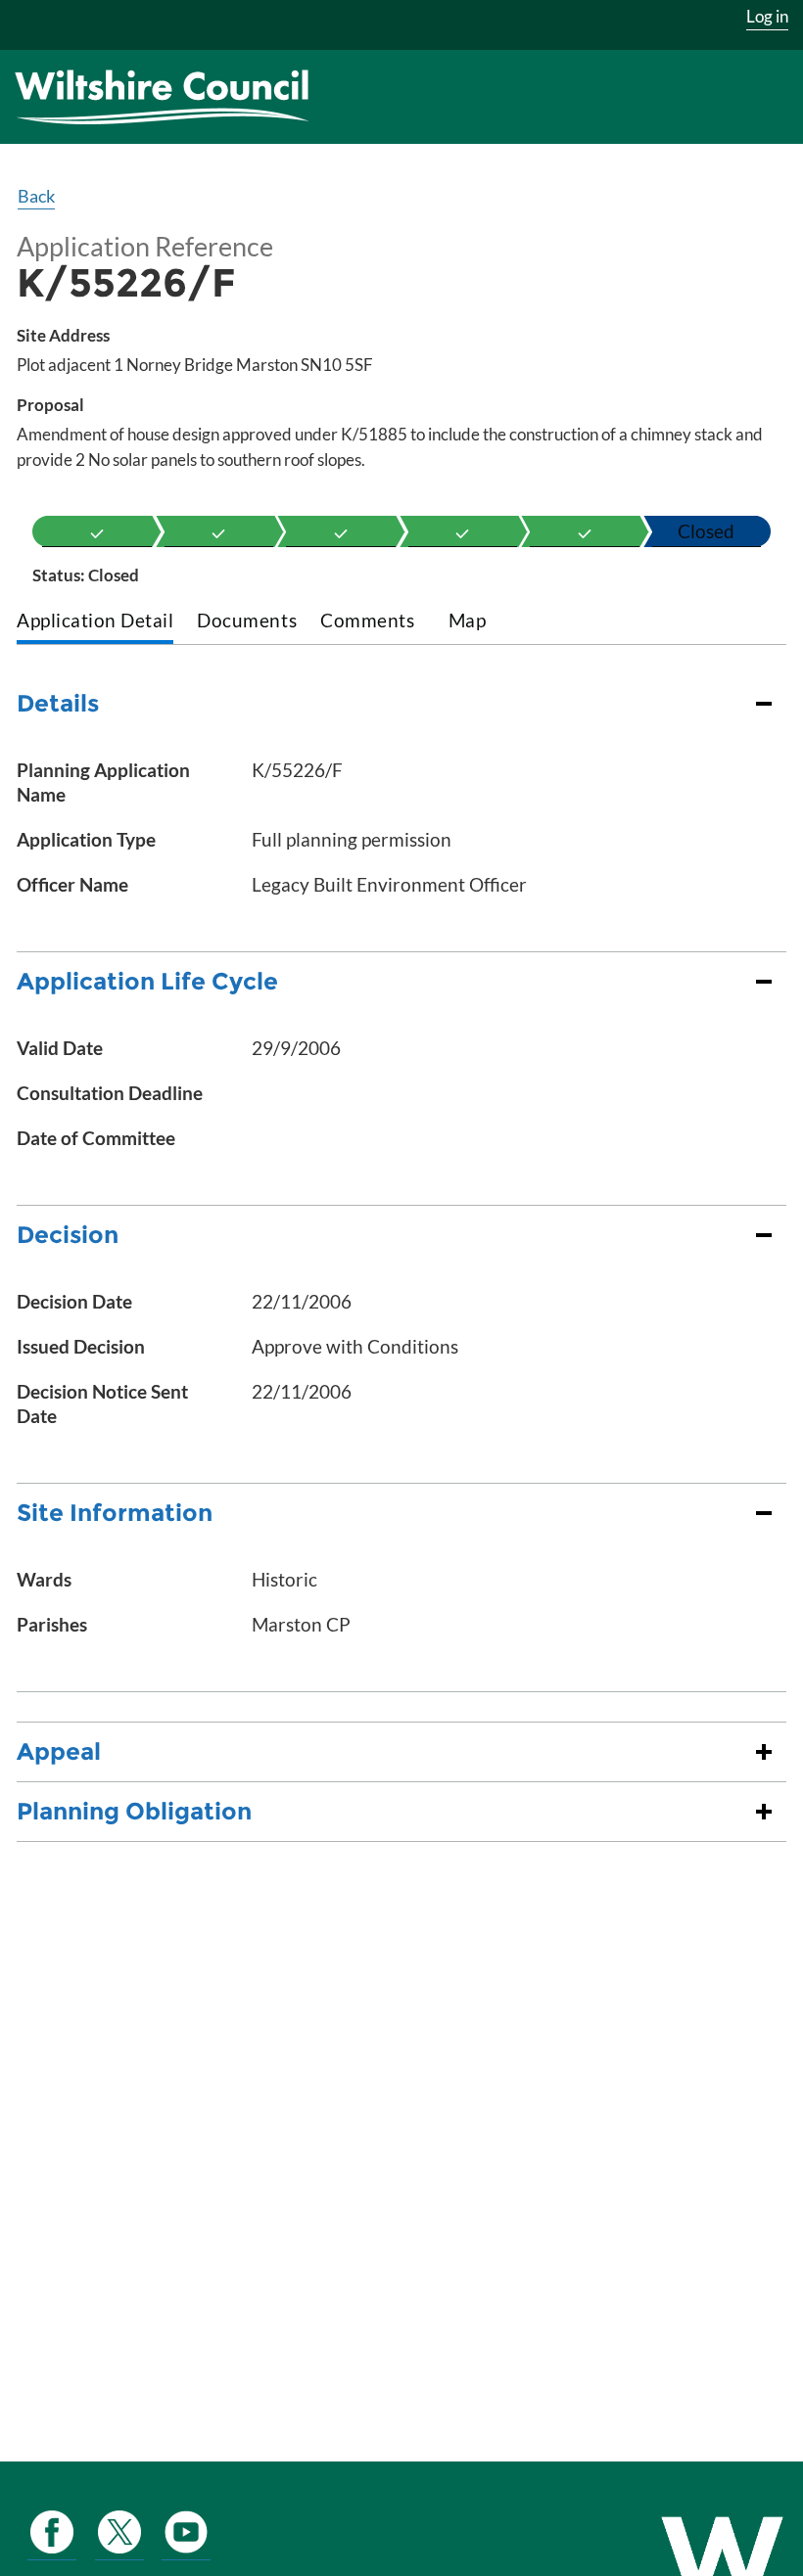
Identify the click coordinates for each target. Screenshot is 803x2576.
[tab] (95, 622)
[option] (97, 531)
